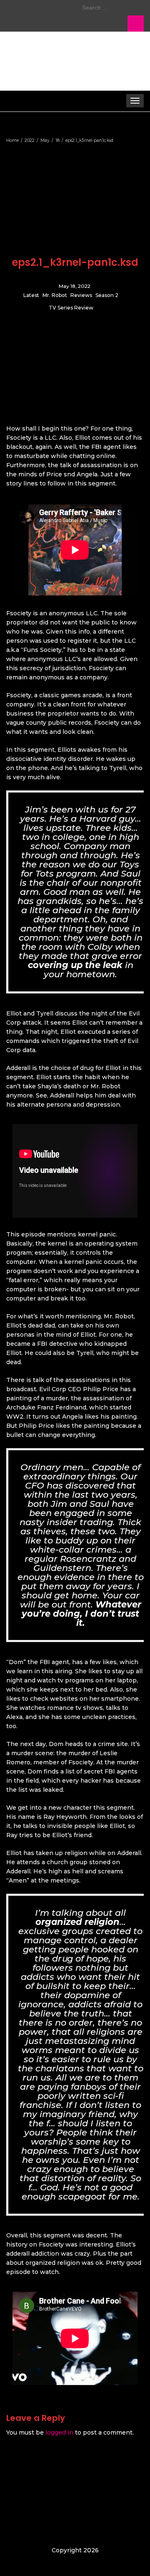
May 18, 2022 (75, 286)
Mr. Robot (55, 296)
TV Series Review (71, 308)
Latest (31, 296)
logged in (59, 2432)
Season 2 (107, 296)
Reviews (81, 296)
